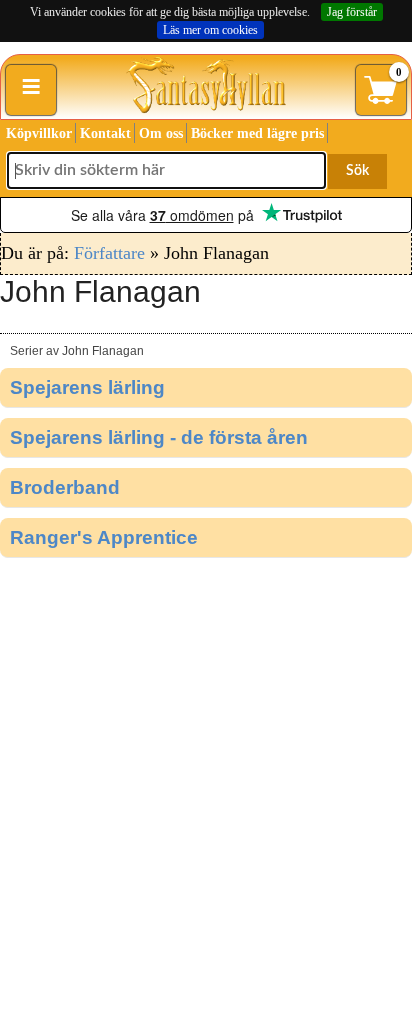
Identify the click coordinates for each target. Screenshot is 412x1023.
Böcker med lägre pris (257, 133)
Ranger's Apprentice (104, 537)
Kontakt (105, 133)
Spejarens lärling (87, 387)
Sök (357, 171)
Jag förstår (352, 12)
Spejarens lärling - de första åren (159, 437)
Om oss (161, 133)
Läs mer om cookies (210, 30)
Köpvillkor (39, 133)
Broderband (65, 487)
